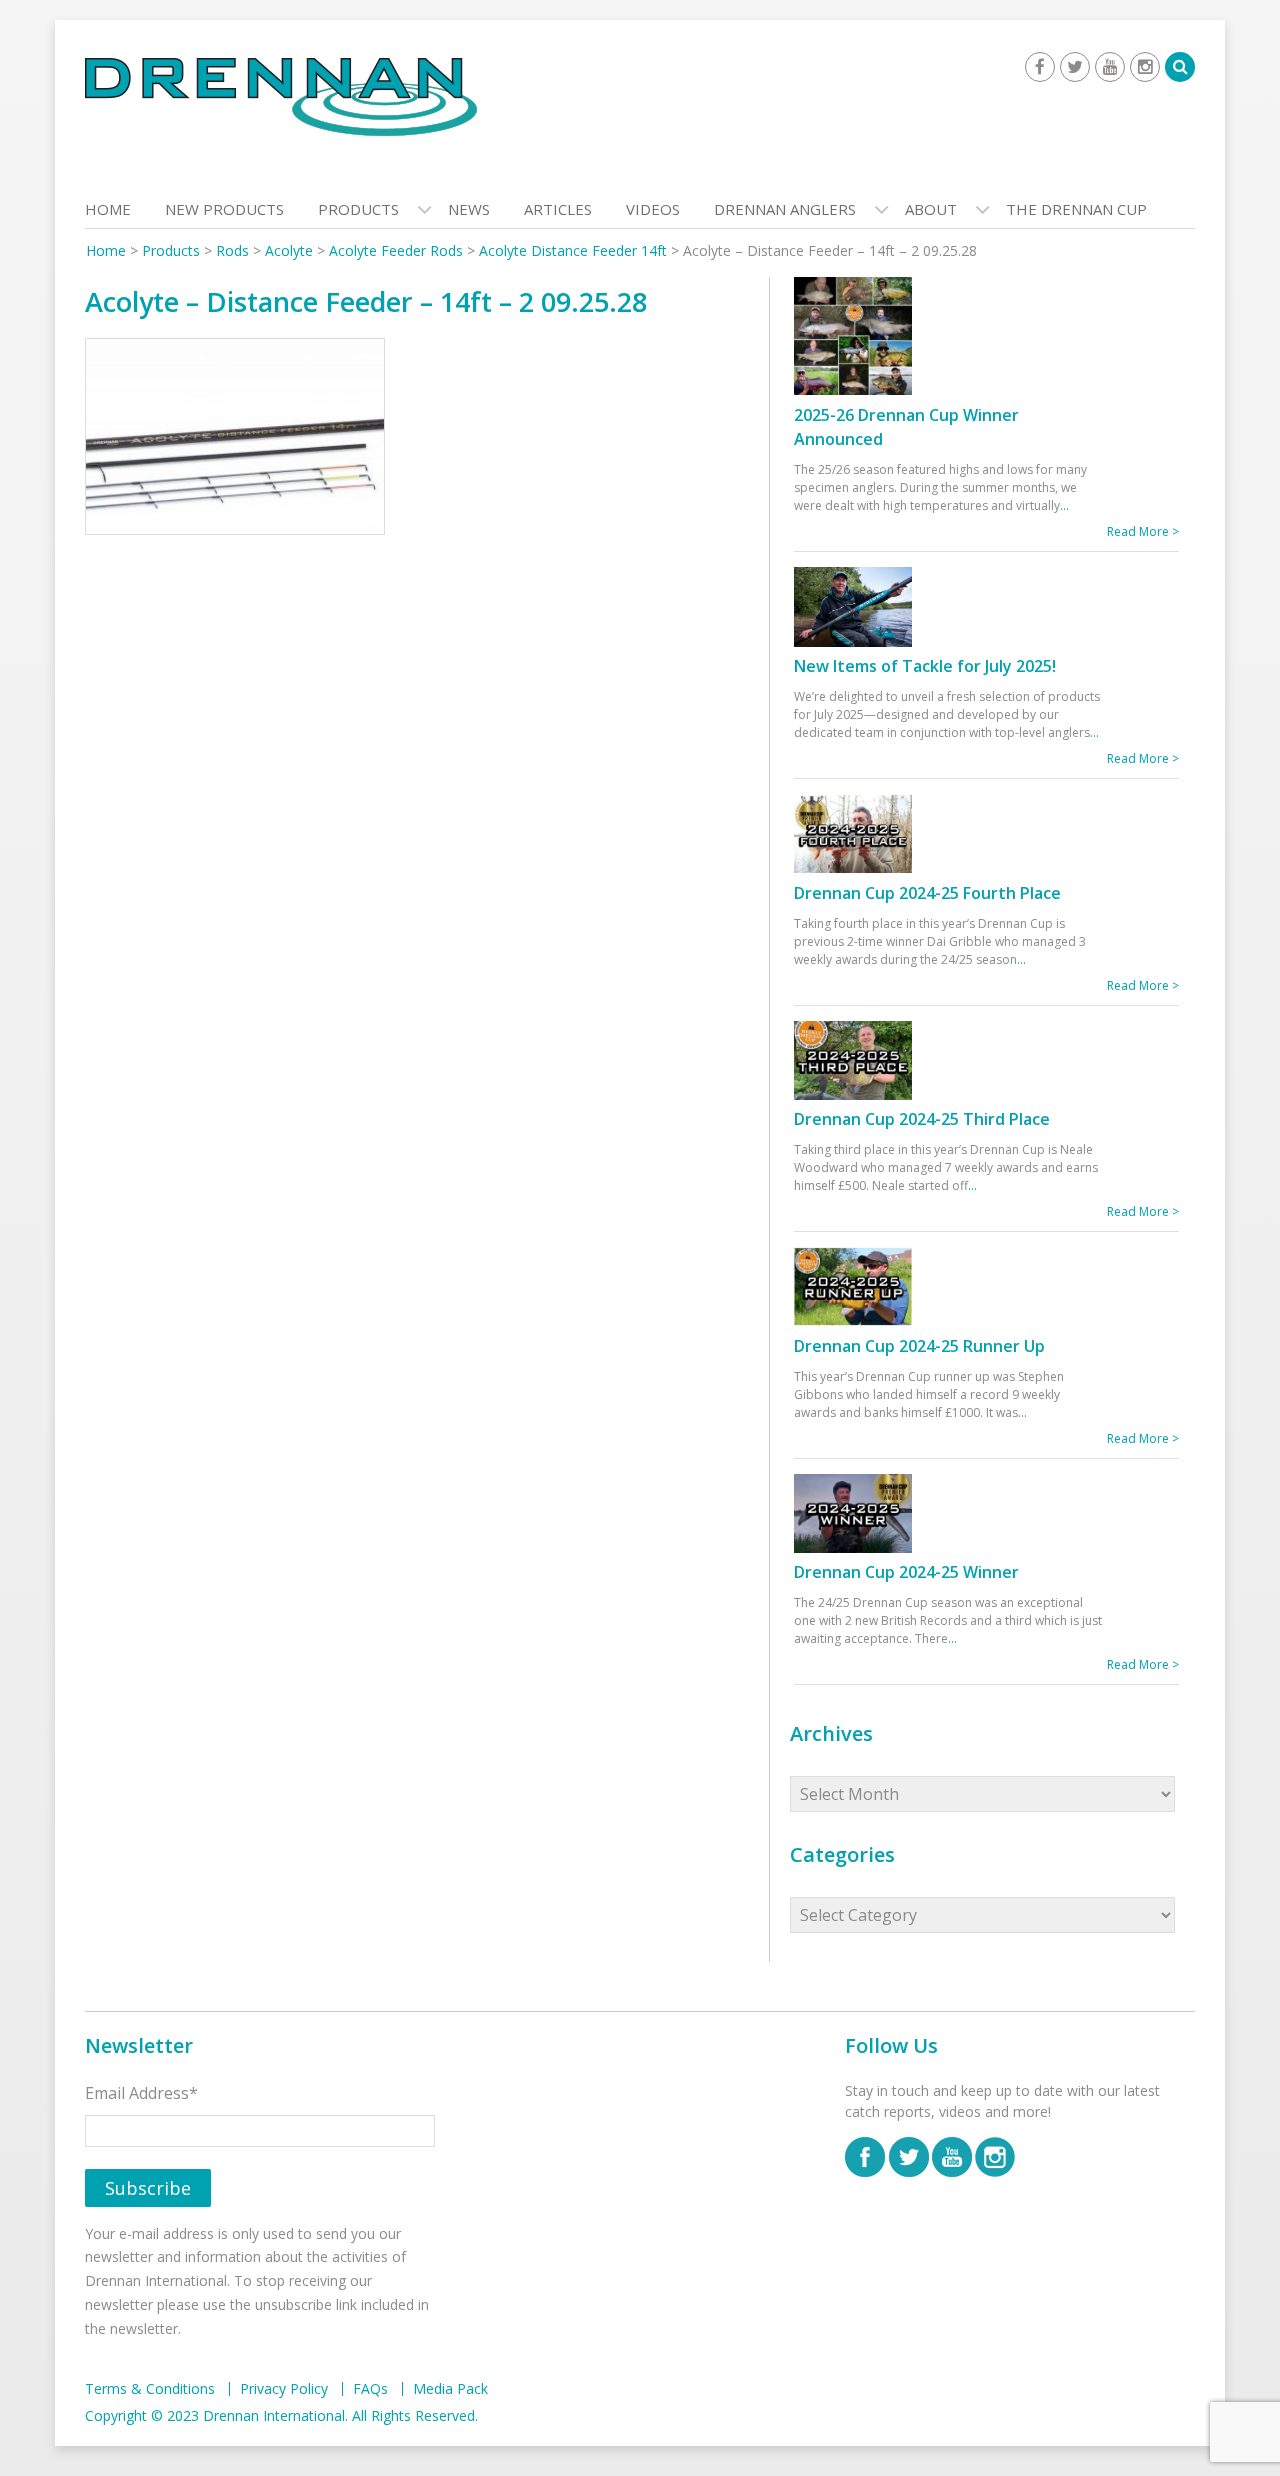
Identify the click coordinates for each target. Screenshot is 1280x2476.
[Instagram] (1145, 67)
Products (358, 209)
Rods (232, 250)
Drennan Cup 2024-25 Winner (906, 1572)
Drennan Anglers (785, 209)
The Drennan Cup (1076, 209)
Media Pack (450, 2389)
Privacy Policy (284, 2389)
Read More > (1143, 531)
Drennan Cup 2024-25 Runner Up (919, 1346)
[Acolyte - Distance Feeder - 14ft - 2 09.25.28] (235, 441)
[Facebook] (1040, 67)
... (1064, 505)
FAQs (370, 2389)
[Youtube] (1110, 67)
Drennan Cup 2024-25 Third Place (922, 1119)
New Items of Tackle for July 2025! (925, 666)
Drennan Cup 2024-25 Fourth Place (927, 893)
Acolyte (289, 250)
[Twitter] (1075, 67)
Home (108, 209)
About (931, 209)
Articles (558, 209)
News (469, 209)
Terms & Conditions (150, 2389)
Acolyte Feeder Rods (396, 250)
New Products (224, 209)
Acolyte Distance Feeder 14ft (573, 250)
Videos (653, 209)
